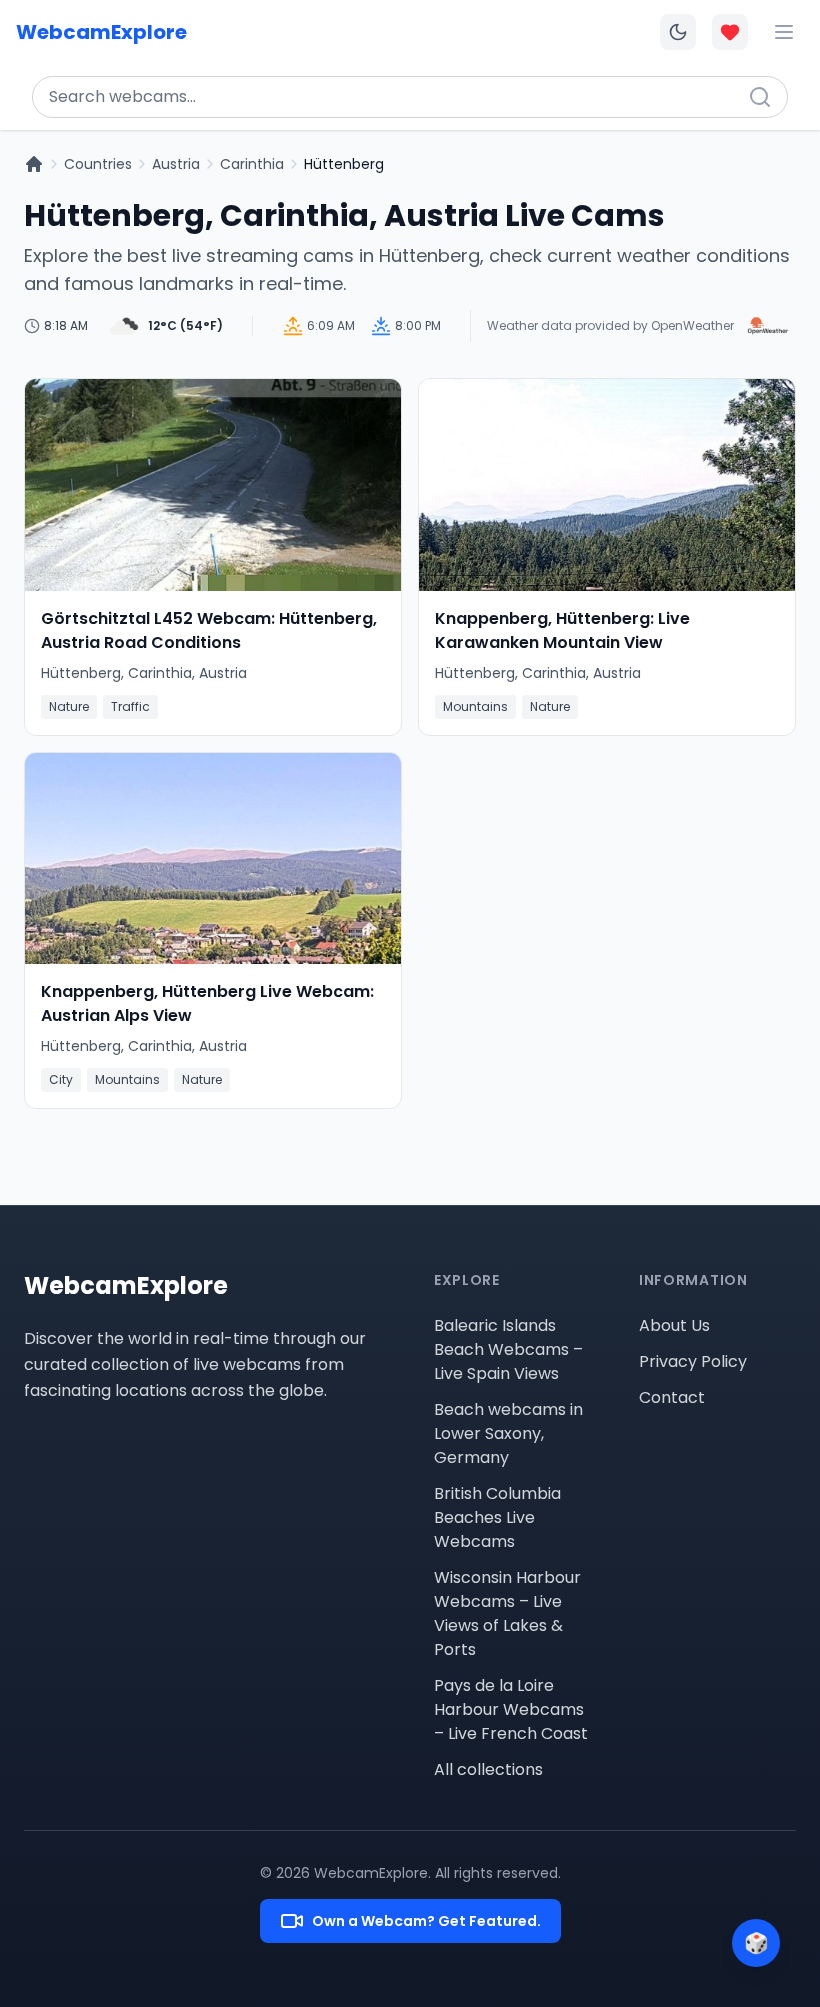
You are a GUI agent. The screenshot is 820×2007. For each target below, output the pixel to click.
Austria (176, 164)
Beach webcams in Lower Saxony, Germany (508, 1433)
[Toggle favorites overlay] (730, 32)
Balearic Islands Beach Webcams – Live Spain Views (508, 1349)
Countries (98, 164)
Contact (672, 1397)
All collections (488, 1769)
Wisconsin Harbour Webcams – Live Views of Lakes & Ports (507, 1613)
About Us (674, 1325)
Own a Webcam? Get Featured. (426, 1921)
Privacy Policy (693, 1361)
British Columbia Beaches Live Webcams (497, 1517)
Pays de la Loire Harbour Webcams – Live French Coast (511, 1709)
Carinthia (252, 164)
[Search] (760, 97)
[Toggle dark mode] (678, 32)
